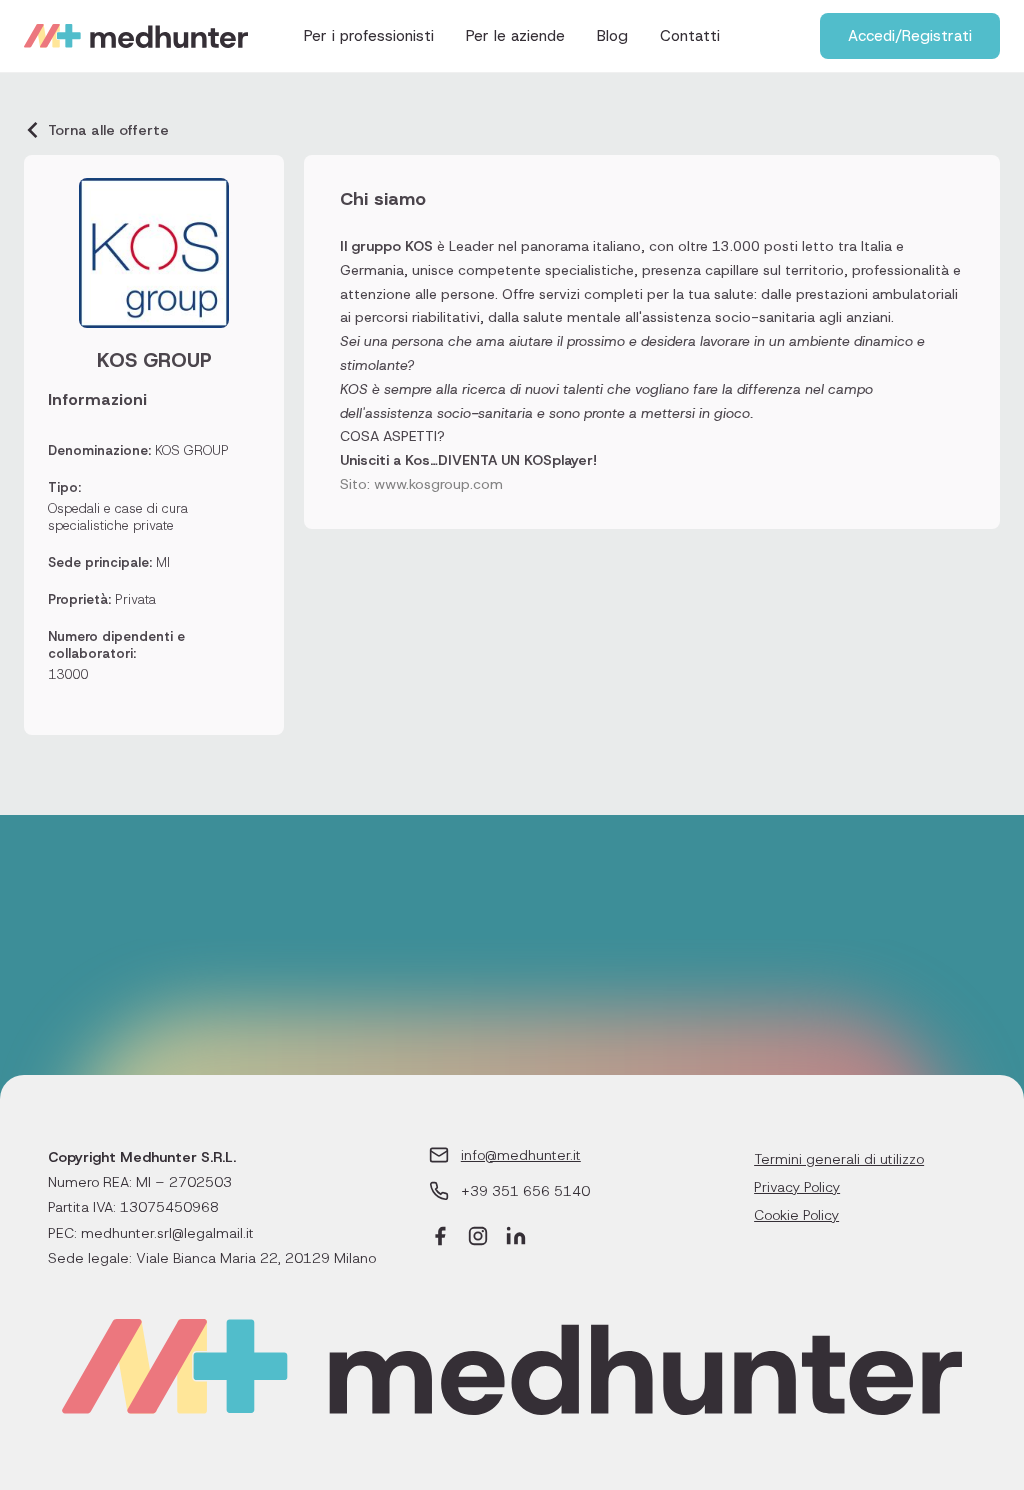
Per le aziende (515, 36)
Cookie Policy (796, 1215)
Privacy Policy (797, 1187)
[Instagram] (478, 1238)
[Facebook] (440, 1238)
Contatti (690, 36)
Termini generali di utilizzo (839, 1159)
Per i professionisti (369, 36)
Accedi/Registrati (910, 36)
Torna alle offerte (108, 130)
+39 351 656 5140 (525, 1191)
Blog (612, 36)
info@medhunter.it (521, 1155)
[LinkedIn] (516, 1238)
